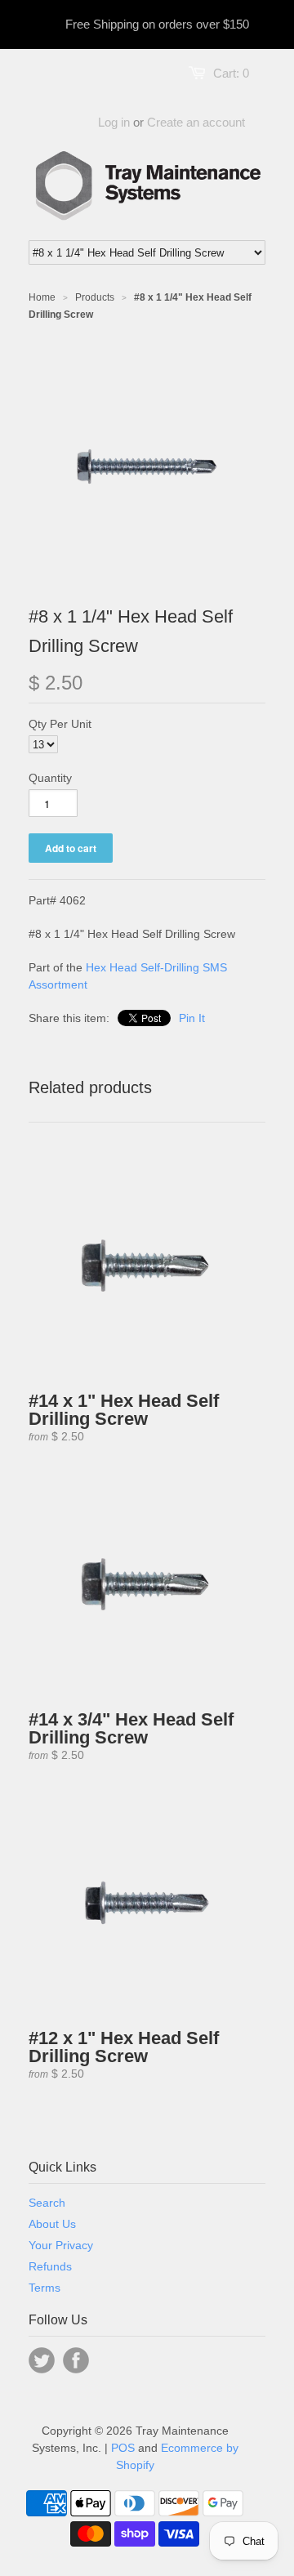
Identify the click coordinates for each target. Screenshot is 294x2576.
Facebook (76, 2360)
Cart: (231, 73)
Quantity (50, 778)
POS (123, 2448)
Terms (45, 2288)
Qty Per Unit (60, 724)
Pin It (192, 1018)
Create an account (196, 122)
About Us (52, 2224)
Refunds (50, 2266)
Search (47, 2203)
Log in (114, 122)
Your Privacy (61, 2245)
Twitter (42, 2360)
